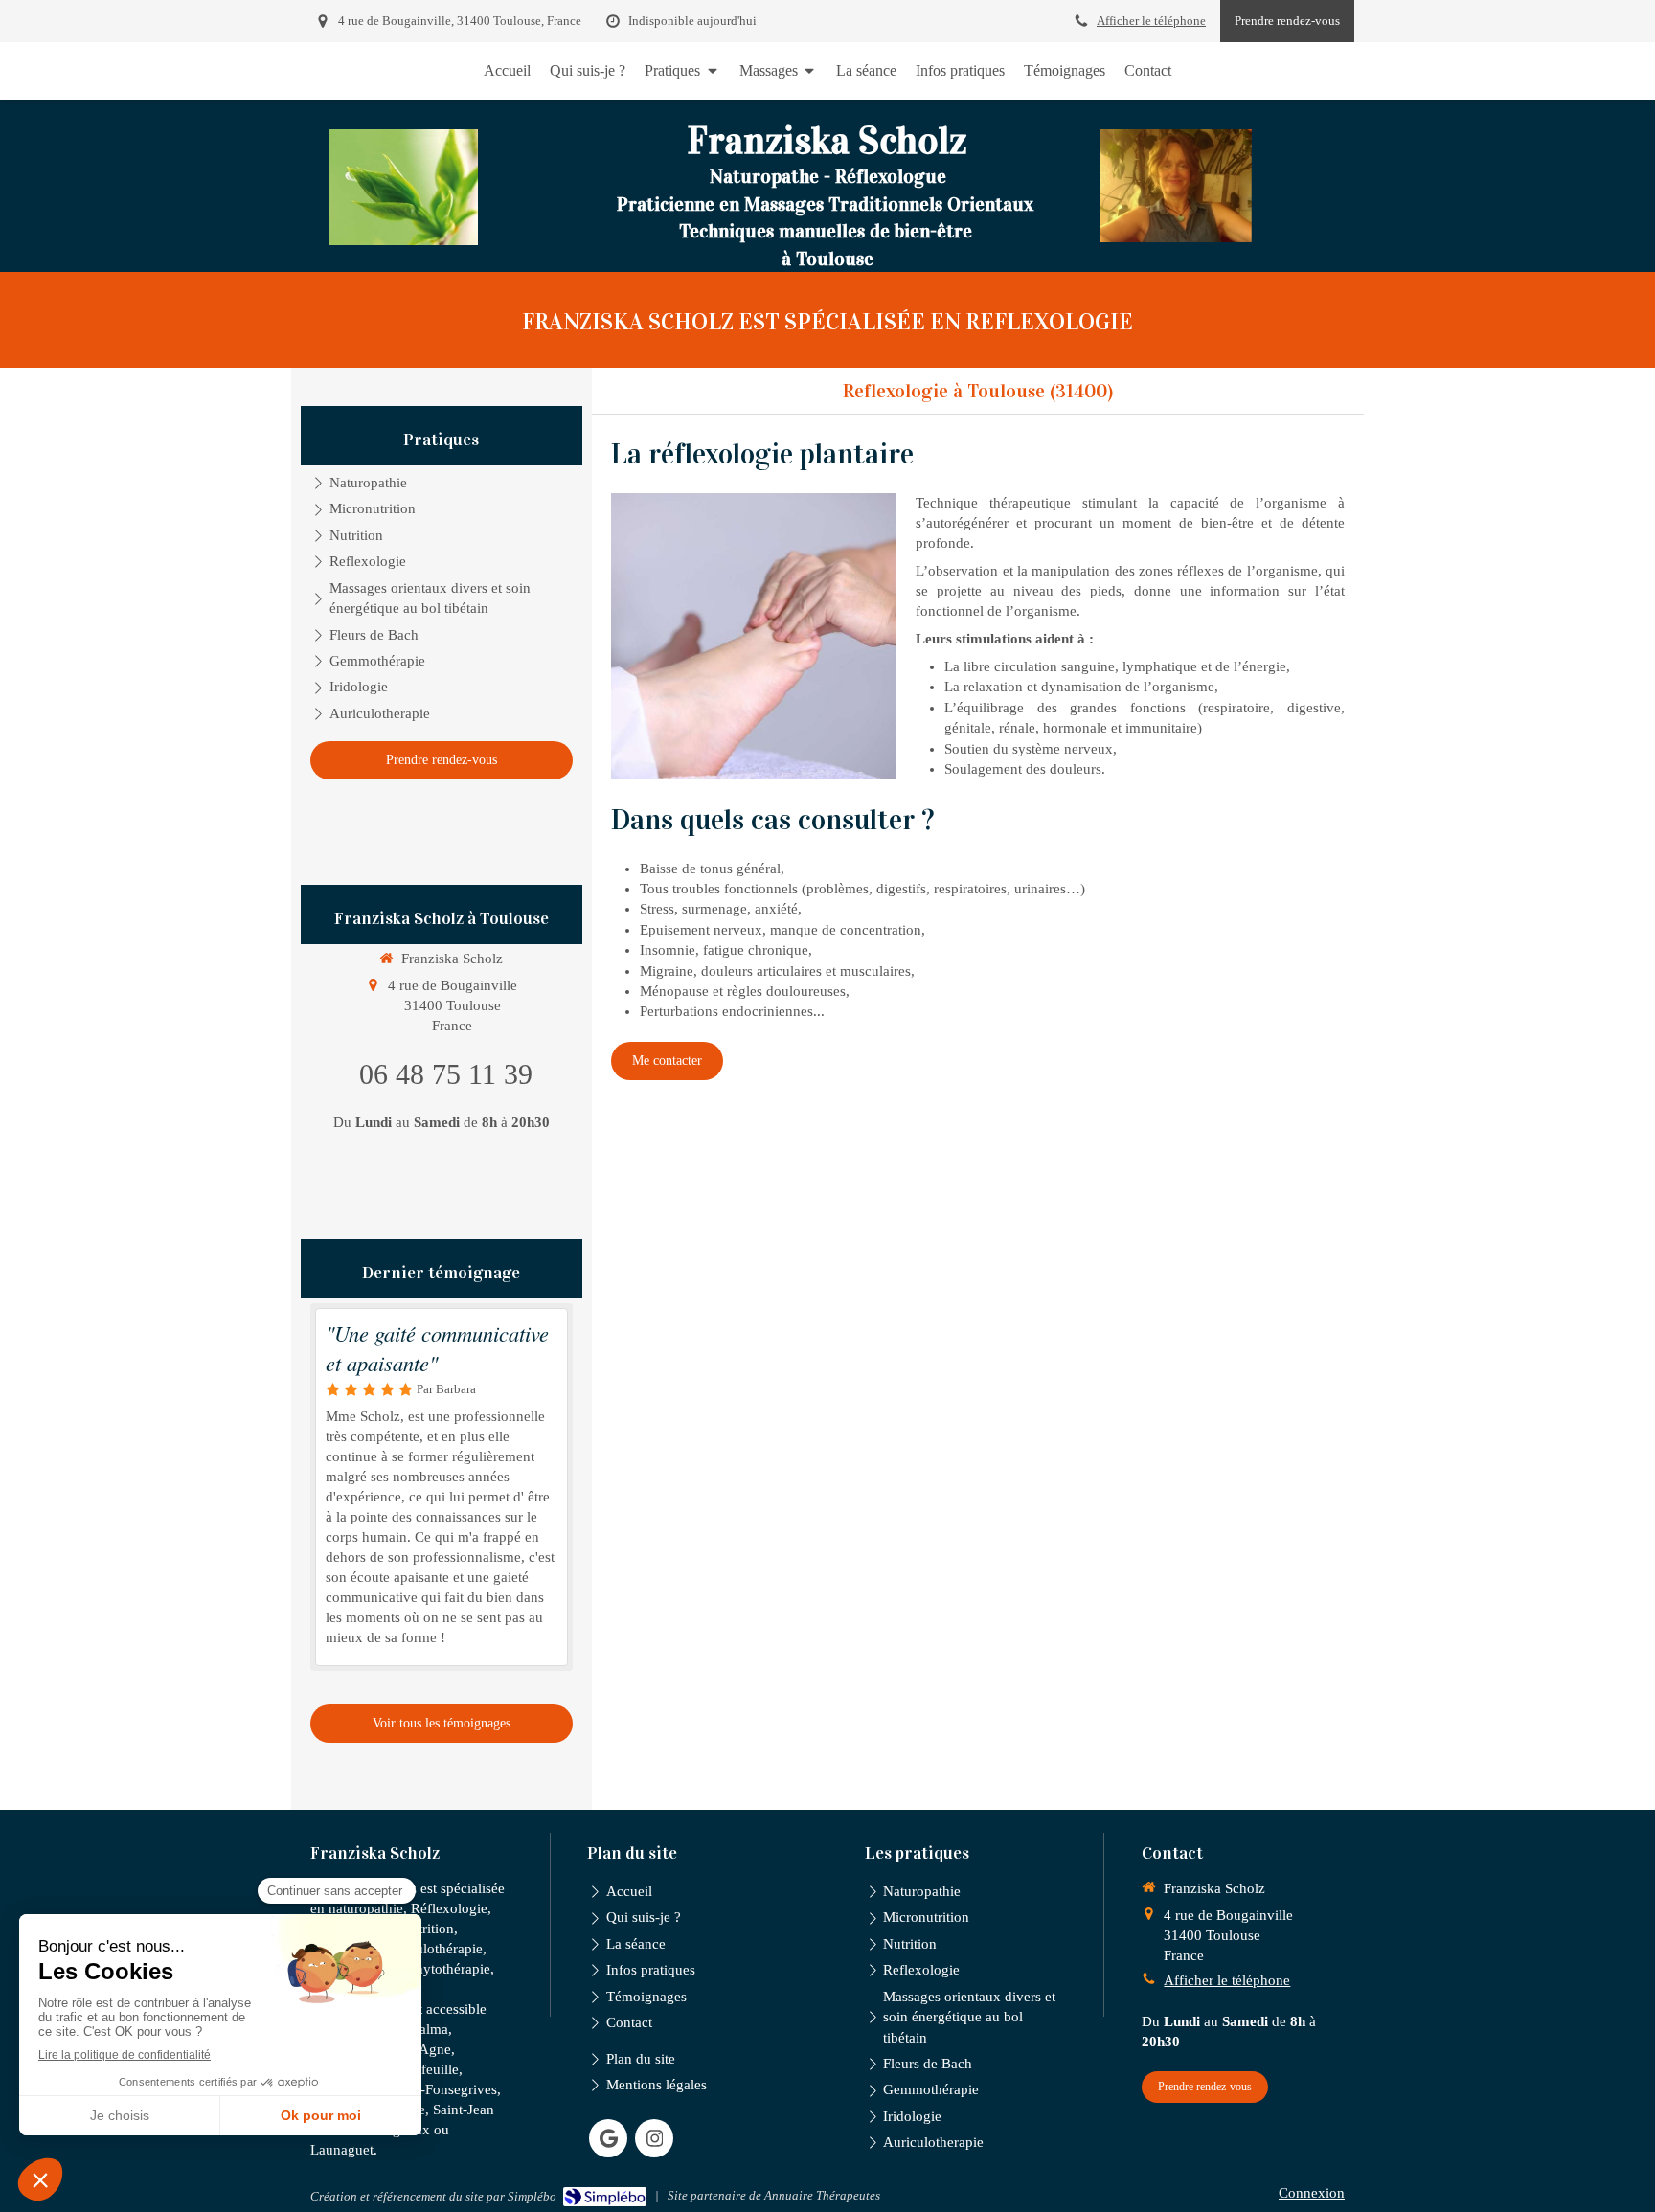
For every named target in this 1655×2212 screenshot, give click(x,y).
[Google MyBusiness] (608, 2138)
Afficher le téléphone (1151, 21)
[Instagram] (654, 2138)
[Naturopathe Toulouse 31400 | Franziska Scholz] (403, 187)
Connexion (1312, 2193)
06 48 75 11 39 (446, 1074)
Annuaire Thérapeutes (822, 2195)
